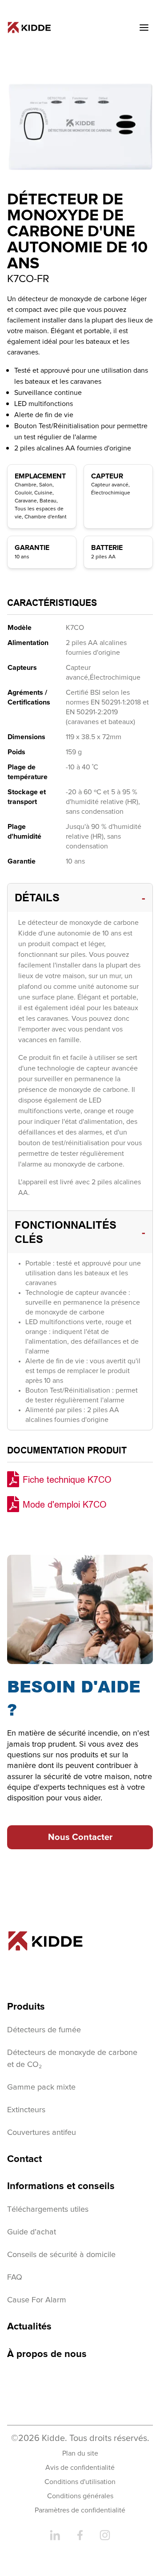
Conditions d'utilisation (80, 2482)
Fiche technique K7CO (67, 1479)
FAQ (15, 2277)
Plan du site (80, 2453)
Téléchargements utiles (48, 2210)
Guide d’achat (32, 2232)
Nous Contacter (80, 1837)
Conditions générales (80, 2496)
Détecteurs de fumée (44, 2030)
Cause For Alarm (37, 2300)
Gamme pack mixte (41, 2087)
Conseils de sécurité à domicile (61, 2255)
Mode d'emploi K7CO (65, 1504)
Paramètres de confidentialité (80, 2510)
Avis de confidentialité (80, 2468)
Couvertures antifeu (42, 2133)
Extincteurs (26, 2110)
